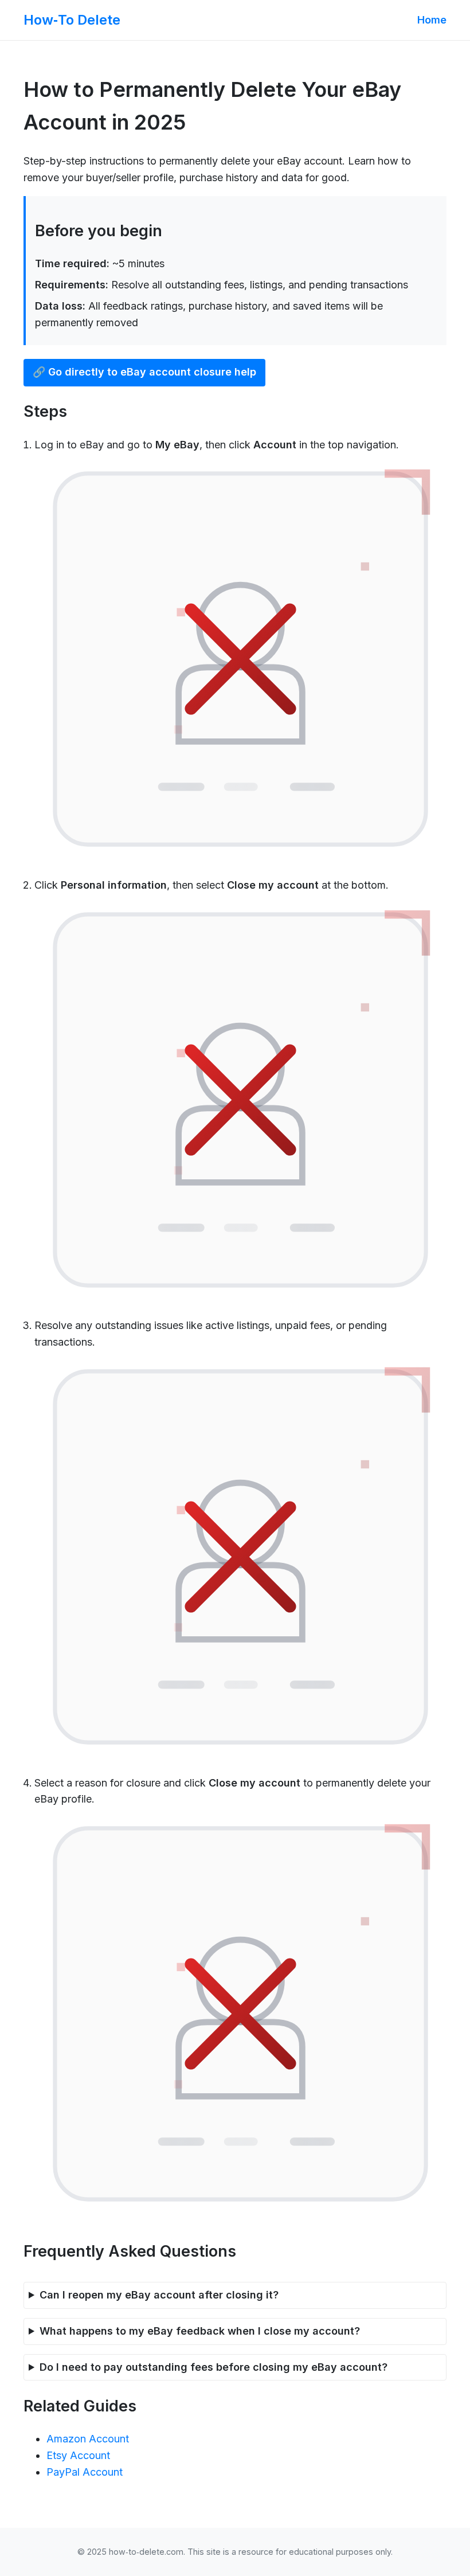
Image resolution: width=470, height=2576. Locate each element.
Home (432, 20)
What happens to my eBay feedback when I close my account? (200, 2331)
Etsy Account (78, 2455)
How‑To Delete (72, 20)
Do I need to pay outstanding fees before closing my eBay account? (214, 2367)
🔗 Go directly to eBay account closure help (144, 372)
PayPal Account (85, 2472)
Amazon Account (88, 2439)
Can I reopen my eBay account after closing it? (159, 2295)
